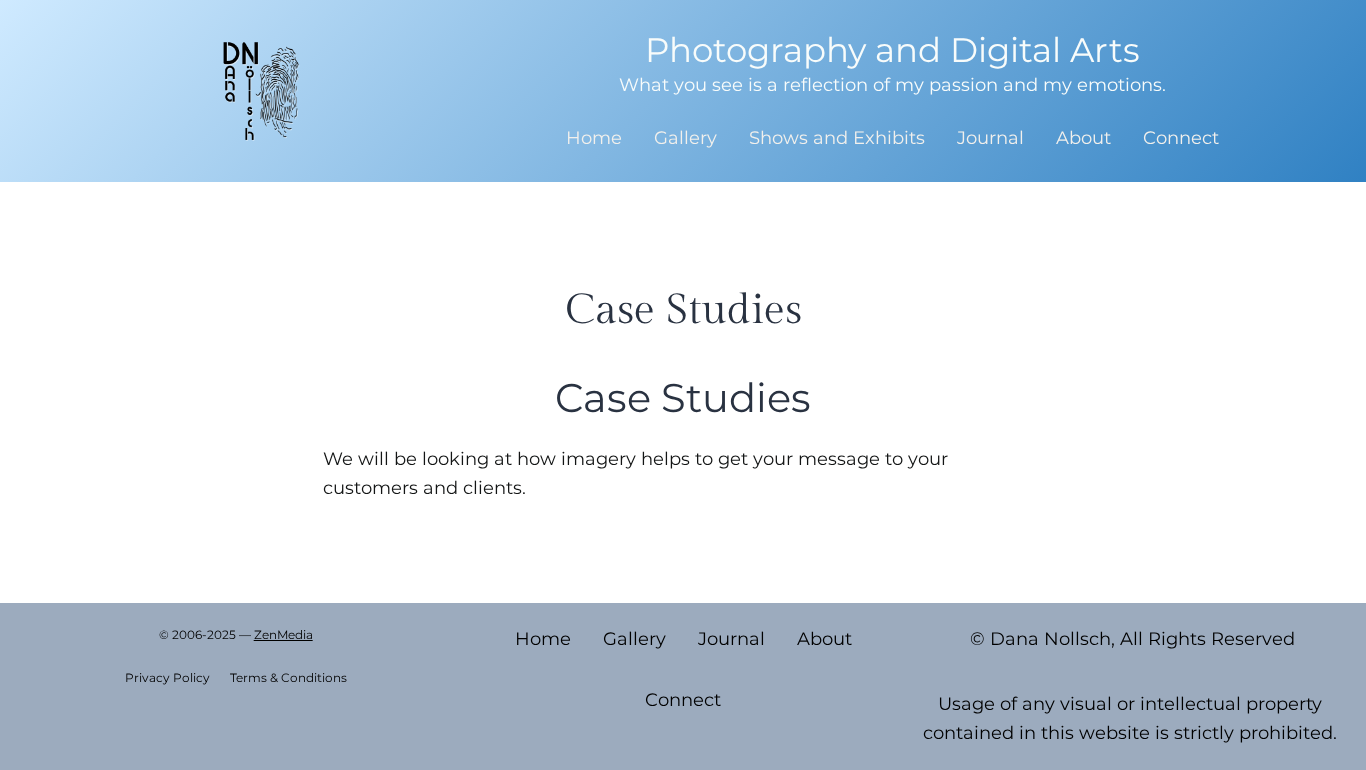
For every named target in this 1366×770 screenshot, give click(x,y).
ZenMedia (283, 634)
